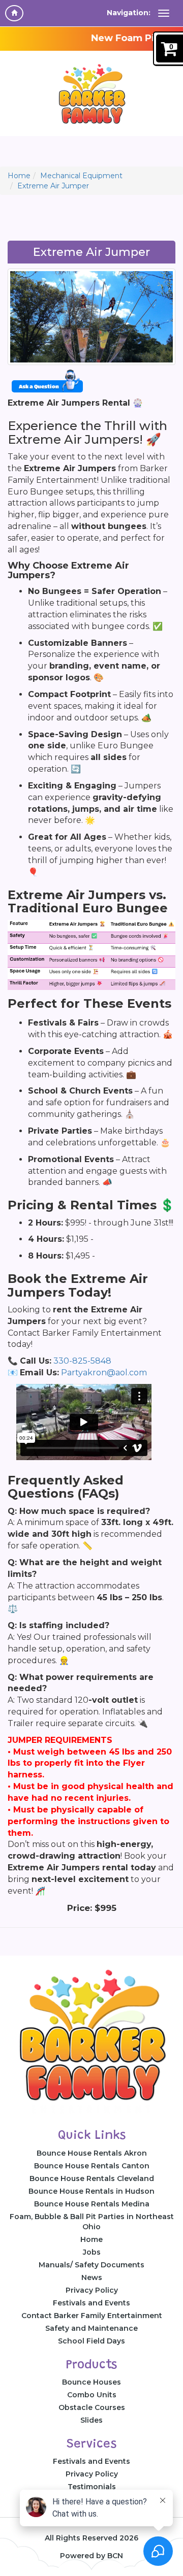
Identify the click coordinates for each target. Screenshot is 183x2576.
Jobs (92, 2252)
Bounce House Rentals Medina (92, 2204)
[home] (14, 13)
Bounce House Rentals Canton (92, 2166)
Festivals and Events (91, 2303)
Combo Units (92, 2395)
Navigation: (129, 13)
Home (19, 176)
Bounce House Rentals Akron (92, 2153)
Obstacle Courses (92, 2407)
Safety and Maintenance (91, 2328)
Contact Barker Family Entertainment (92, 2316)
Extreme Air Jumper (53, 186)
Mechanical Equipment (81, 176)
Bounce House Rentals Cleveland (92, 2178)
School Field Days (91, 2341)
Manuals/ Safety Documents (91, 2265)
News (92, 2277)
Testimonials (92, 2487)
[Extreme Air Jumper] (91, 317)
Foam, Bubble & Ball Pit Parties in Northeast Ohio (92, 2222)
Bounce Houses (91, 2382)
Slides (91, 2420)
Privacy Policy (92, 2290)
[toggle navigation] (164, 13)
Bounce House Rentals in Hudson (91, 2191)
